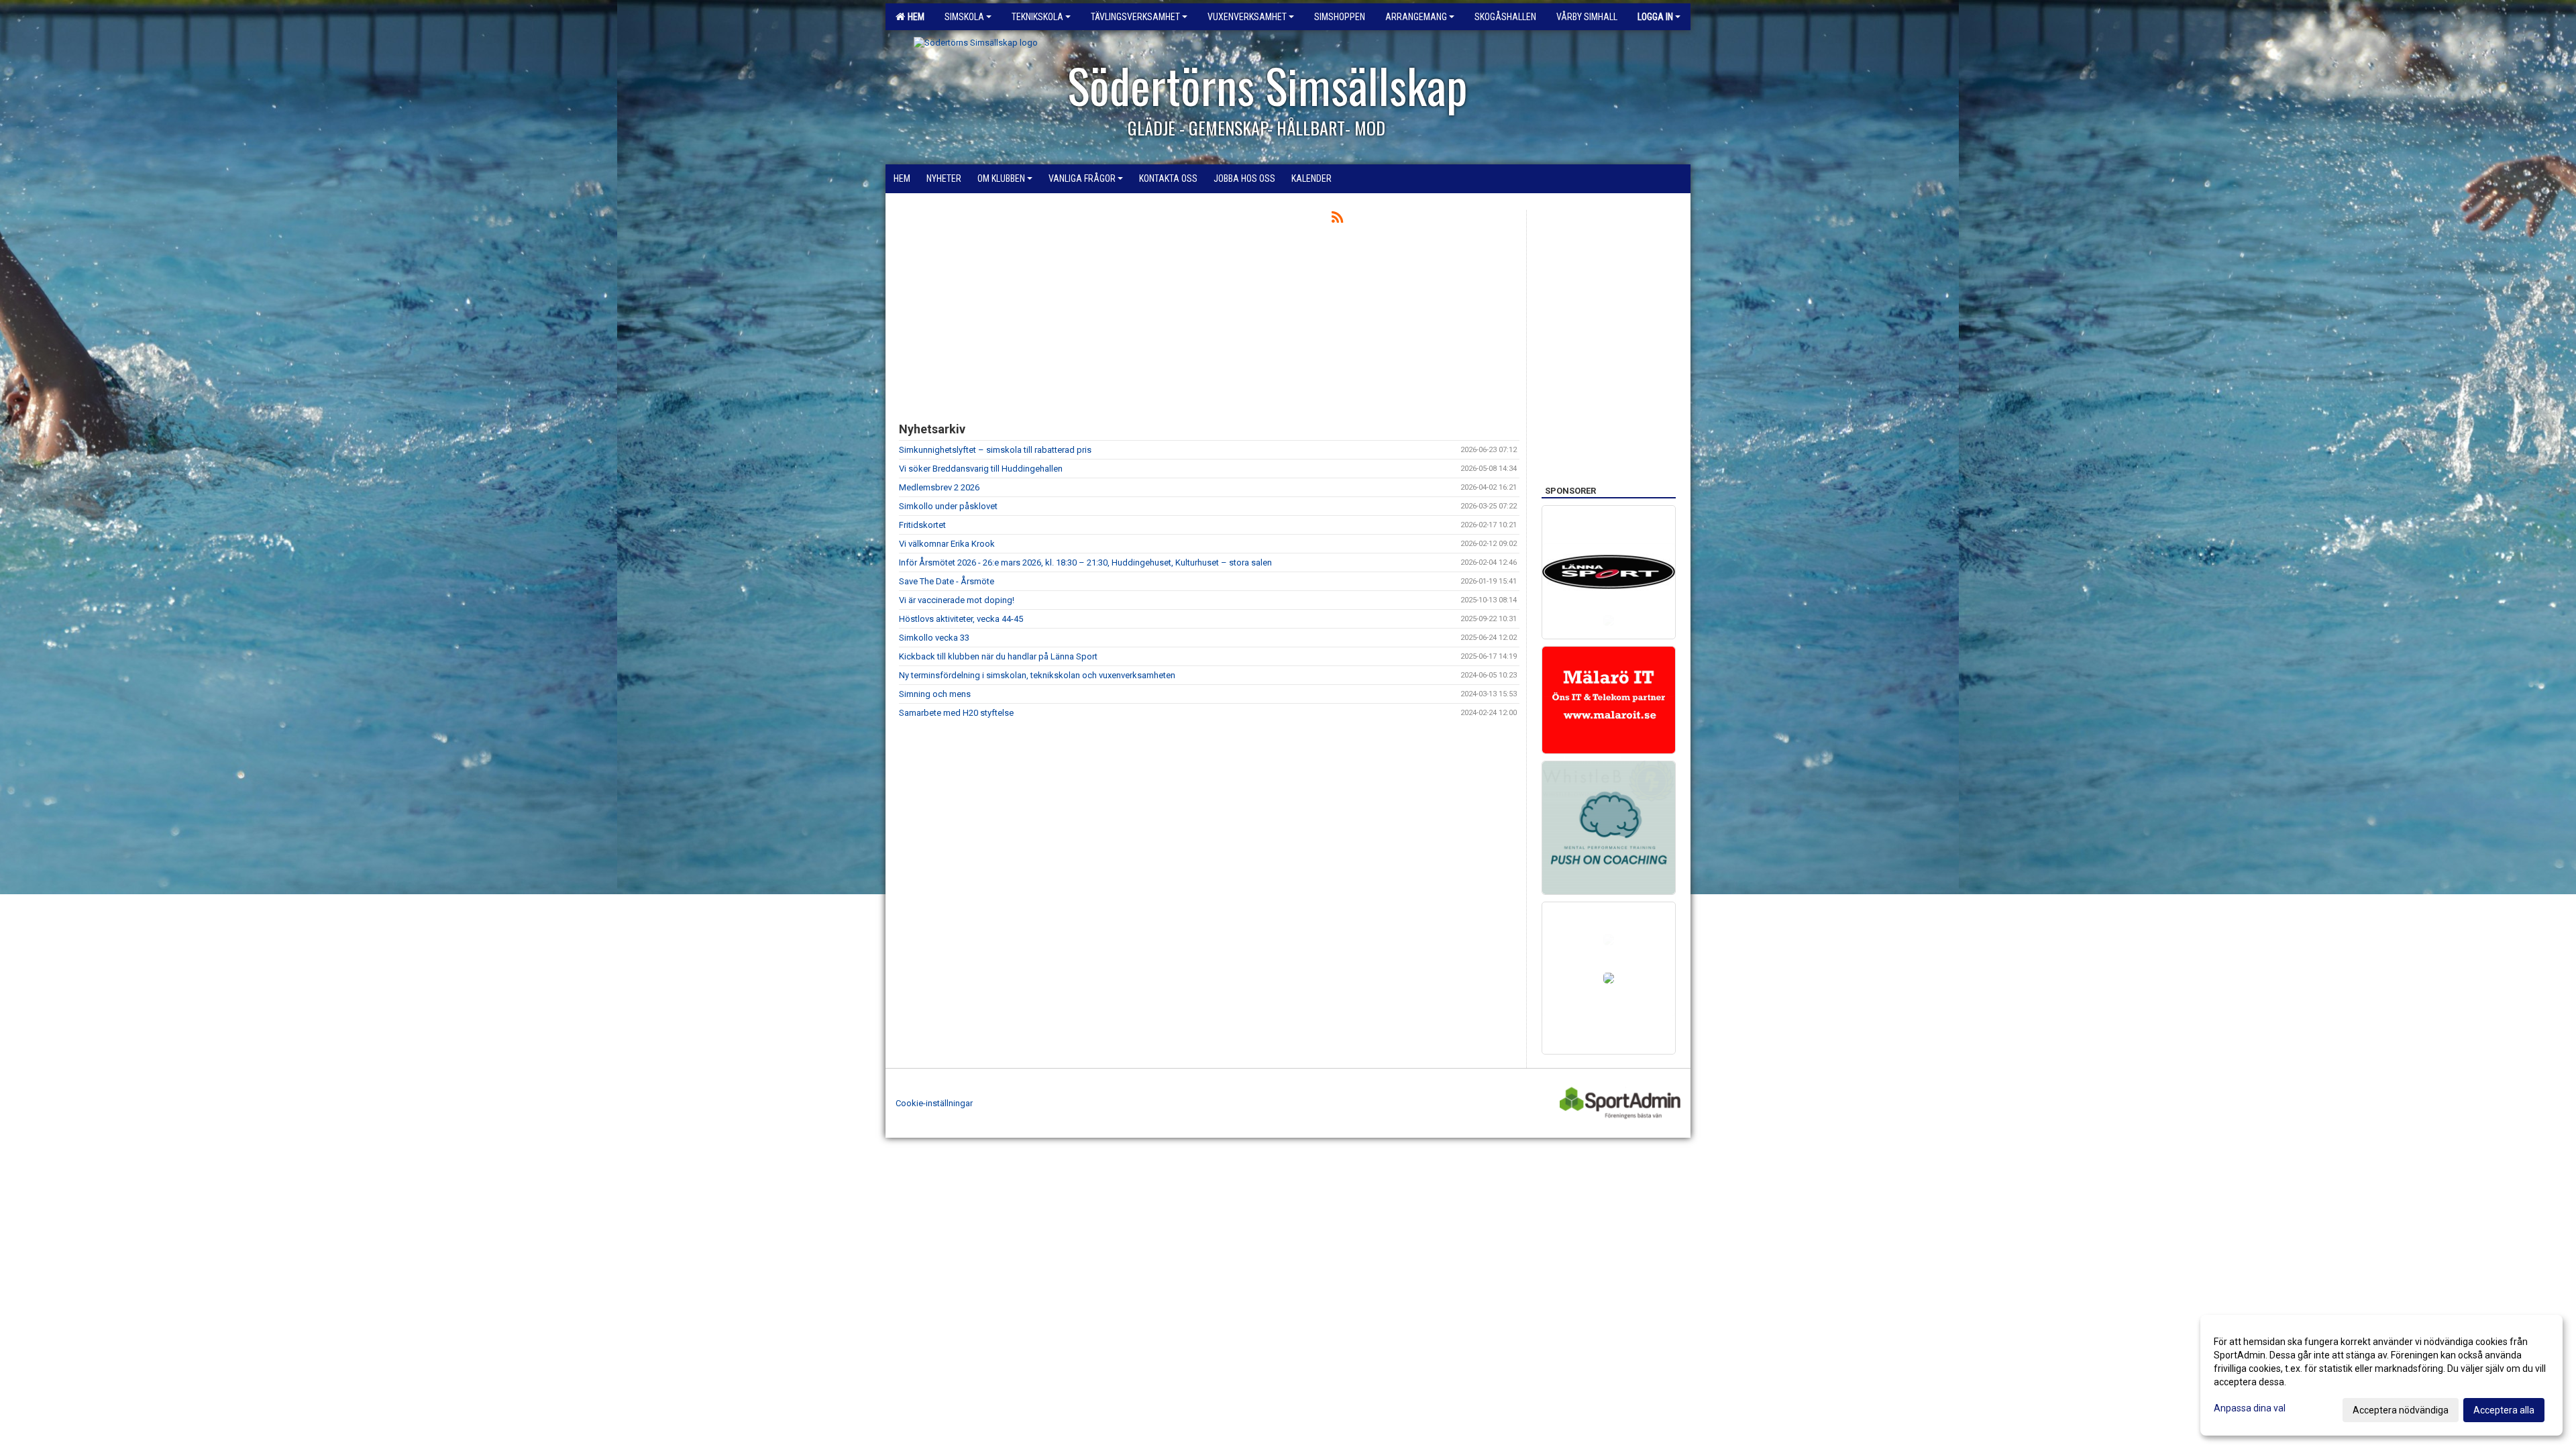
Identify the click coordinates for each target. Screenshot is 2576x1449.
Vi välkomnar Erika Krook (947, 544)
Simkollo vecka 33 (934, 638)
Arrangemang (1416, 17)
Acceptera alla (2504, 1410)
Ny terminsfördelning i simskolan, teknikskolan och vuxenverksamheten (1037, 675)
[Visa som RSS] (1337, 220)
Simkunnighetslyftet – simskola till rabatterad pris (995, 450)
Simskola (964, 17)
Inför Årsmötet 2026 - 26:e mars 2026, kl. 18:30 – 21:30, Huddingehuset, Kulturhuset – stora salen (1085, 562)
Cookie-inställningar (934, 1103)
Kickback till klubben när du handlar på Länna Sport (998, 656)
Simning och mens (935, 694)
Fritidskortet (922, 525)
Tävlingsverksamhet (1135, 17)
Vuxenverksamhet (1247, 17)
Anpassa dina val (2250, 1408)
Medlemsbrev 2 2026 (939, 487)
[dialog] (2381, 1375)
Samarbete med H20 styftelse (956, 713)
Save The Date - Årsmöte (947, 581)
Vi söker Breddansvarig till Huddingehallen (981, 469)
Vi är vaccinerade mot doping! (957, 600)
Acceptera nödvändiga (2401, 1410)
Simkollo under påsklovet (948, 506)
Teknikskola (1037, 17)
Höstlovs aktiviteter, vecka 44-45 (961, 619)
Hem (914, 17)
